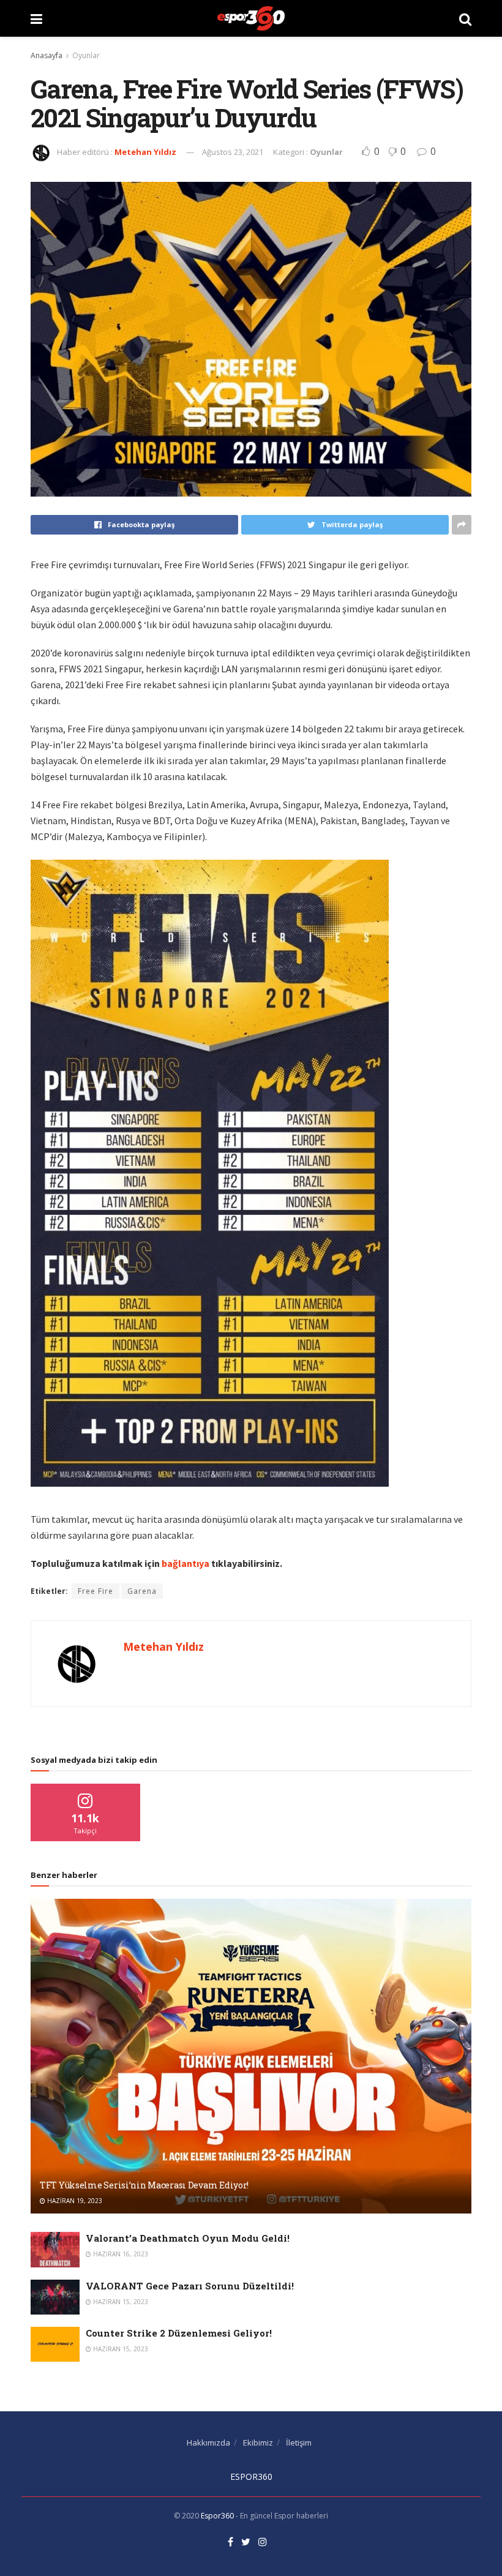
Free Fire (96, 1591)
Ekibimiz (258, 2443)
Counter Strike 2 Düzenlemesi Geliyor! (179, 2333)
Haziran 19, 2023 (74, 2201)
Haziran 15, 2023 (120, 2302)
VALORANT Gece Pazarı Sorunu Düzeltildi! (190, 2286)
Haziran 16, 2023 (120, 2254)
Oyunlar (86, 55)
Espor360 (217, 2516)
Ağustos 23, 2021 (233, 152)
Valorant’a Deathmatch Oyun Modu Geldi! (188, 2238)
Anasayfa (47, 55)
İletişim (299, 2443)
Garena (142, 1591)
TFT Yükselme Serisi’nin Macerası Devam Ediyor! (144, 2185)
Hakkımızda (208, 2443)
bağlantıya (185, 1563)
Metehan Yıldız (145, 152)
